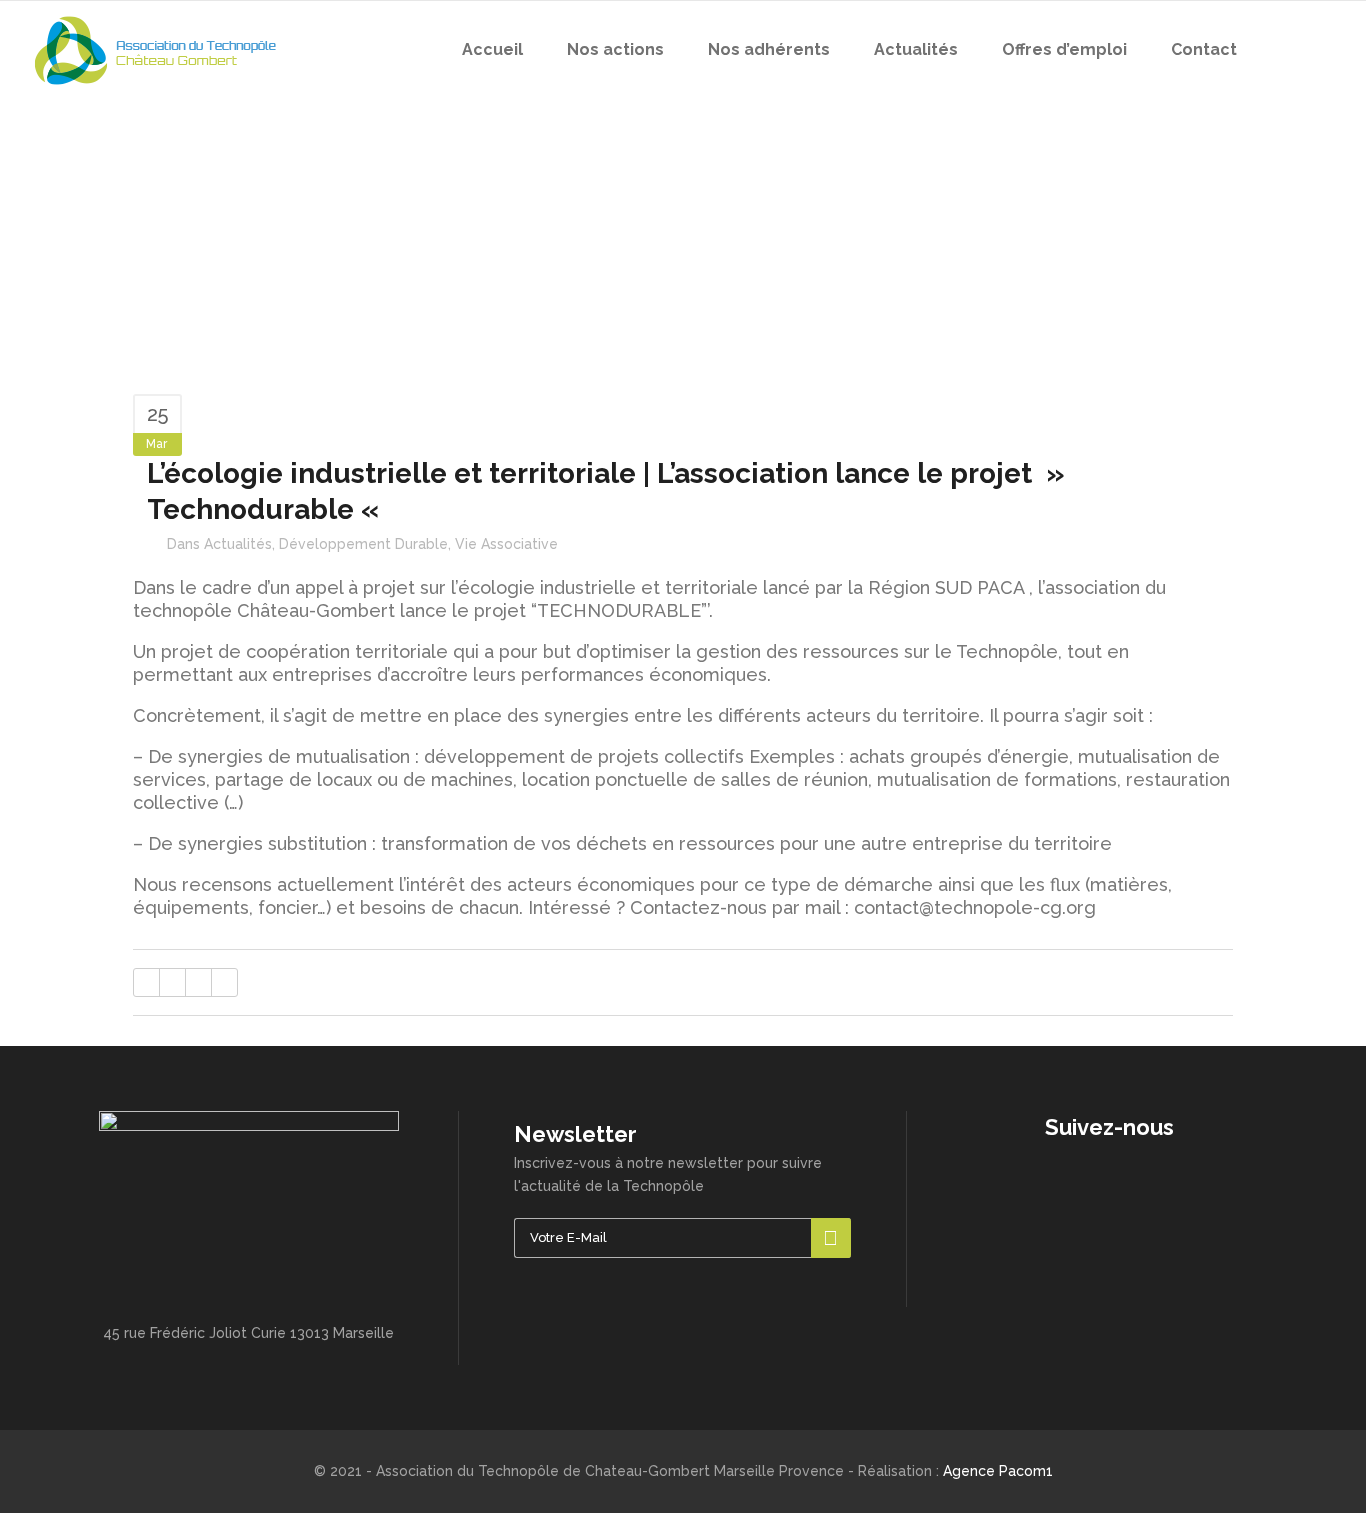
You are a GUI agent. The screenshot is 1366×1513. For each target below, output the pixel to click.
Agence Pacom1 (998, 1471)
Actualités (238, 544)
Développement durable (363, 544)
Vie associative (506, 544)
